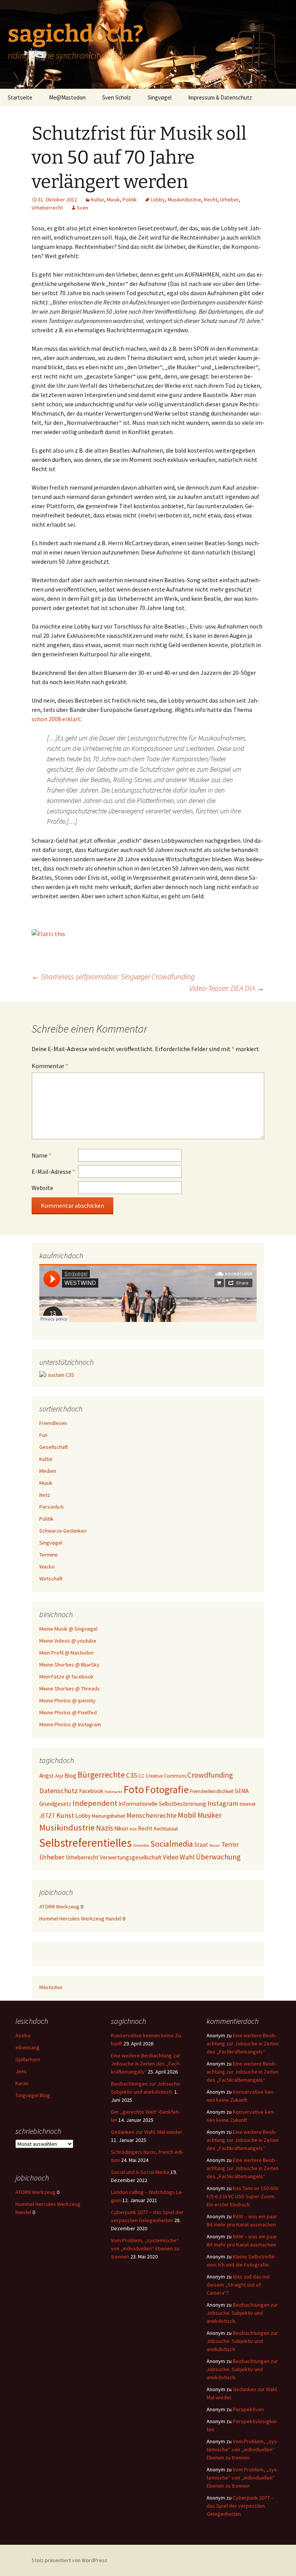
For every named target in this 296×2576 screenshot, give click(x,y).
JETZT (47, 1816)
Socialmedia (172, 1844)
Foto (134, 1789)
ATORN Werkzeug (59, 1907)
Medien (48, 1471)
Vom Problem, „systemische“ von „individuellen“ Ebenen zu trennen (145, 2248)
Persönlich (51, 1507)
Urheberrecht (47, 208)
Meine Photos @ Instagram (70, 1724)
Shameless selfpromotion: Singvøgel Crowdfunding (113, 976)
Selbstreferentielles (86, 1843)
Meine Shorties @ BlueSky (69, 1665)
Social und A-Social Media (140, 2172)
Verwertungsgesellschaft (131, 1857)
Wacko (47, 1567)
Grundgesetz (55, 1804)
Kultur (98, 199)
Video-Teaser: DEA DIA (227, 988)
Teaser (215, 1845)
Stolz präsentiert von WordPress (70, 2560)
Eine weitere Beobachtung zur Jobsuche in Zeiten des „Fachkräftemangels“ (146, 2064)
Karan (22, 2083)
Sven (82, 208)
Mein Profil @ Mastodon (66, 1653)
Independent (95, 1803)
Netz (45, 1495)
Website (42, 1188)
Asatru (23, 2035)
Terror (230, 1844)
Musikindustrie (184, 199)
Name (41, 1155)
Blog (70, 1776)
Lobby (158, 199)
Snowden (141, 1845)
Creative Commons (166, 1776)
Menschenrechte (151, 1815)
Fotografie (167, 1789)
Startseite (20, 97)
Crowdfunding (210, 1775)
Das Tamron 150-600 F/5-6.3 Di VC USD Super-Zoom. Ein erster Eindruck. (242, 2196)
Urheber (229, 199)
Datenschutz (59, 1791)
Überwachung (218, 1857)
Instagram (223, 1803)
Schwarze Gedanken (63, 1531)
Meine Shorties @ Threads (70, 1689)
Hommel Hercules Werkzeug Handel (80, 1918)
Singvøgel (160, 97)
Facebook (91, 1791)
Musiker (209, 1815)
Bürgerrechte (101, 1775)
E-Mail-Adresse (53, 1171)
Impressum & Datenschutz (220, 97)
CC (141, 1776)
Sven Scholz (117, 97)
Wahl (187, 1857)
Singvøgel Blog (33, 2095)
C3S (132, 1775)
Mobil (187, 1815)
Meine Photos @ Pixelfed (68, 1712)
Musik (113, 199)
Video (171, 1857)
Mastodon (51, 1987)
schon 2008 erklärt (56, 719)
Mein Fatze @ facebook (66, 1677)
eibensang (28, 2047)
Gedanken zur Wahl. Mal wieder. (147, 2132)
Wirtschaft (51, 1579)
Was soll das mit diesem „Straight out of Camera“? (238, 2285)
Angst (47, 1776)
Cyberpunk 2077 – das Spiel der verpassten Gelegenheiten (240, 2506)
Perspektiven (248, 2409)
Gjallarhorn (28, 2059)
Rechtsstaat (166, 1829)
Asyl (59, 1776)
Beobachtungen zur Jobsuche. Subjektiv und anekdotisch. (242, 2313)
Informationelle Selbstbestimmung (162, 1804)
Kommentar (50, 1066)
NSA (133, 1829)
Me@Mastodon (67, 97)
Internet (248, 1804)
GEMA (242, 1791)
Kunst (65, 1815)
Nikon (121, 1828)
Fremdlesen (53, 1423)
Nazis (104, 1828)
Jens (21, 2071)
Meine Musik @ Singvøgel (68, 1629)
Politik (130, 199)
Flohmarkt (114, 1792)
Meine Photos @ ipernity (67, 1700)
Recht (211, 199)
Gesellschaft (54, 1447)
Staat (201, 1845)
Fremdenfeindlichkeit (212, 1791)
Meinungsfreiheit (108, 1816)
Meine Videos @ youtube (68, 1641)
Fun (43, 1435)
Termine (49, 1555)
